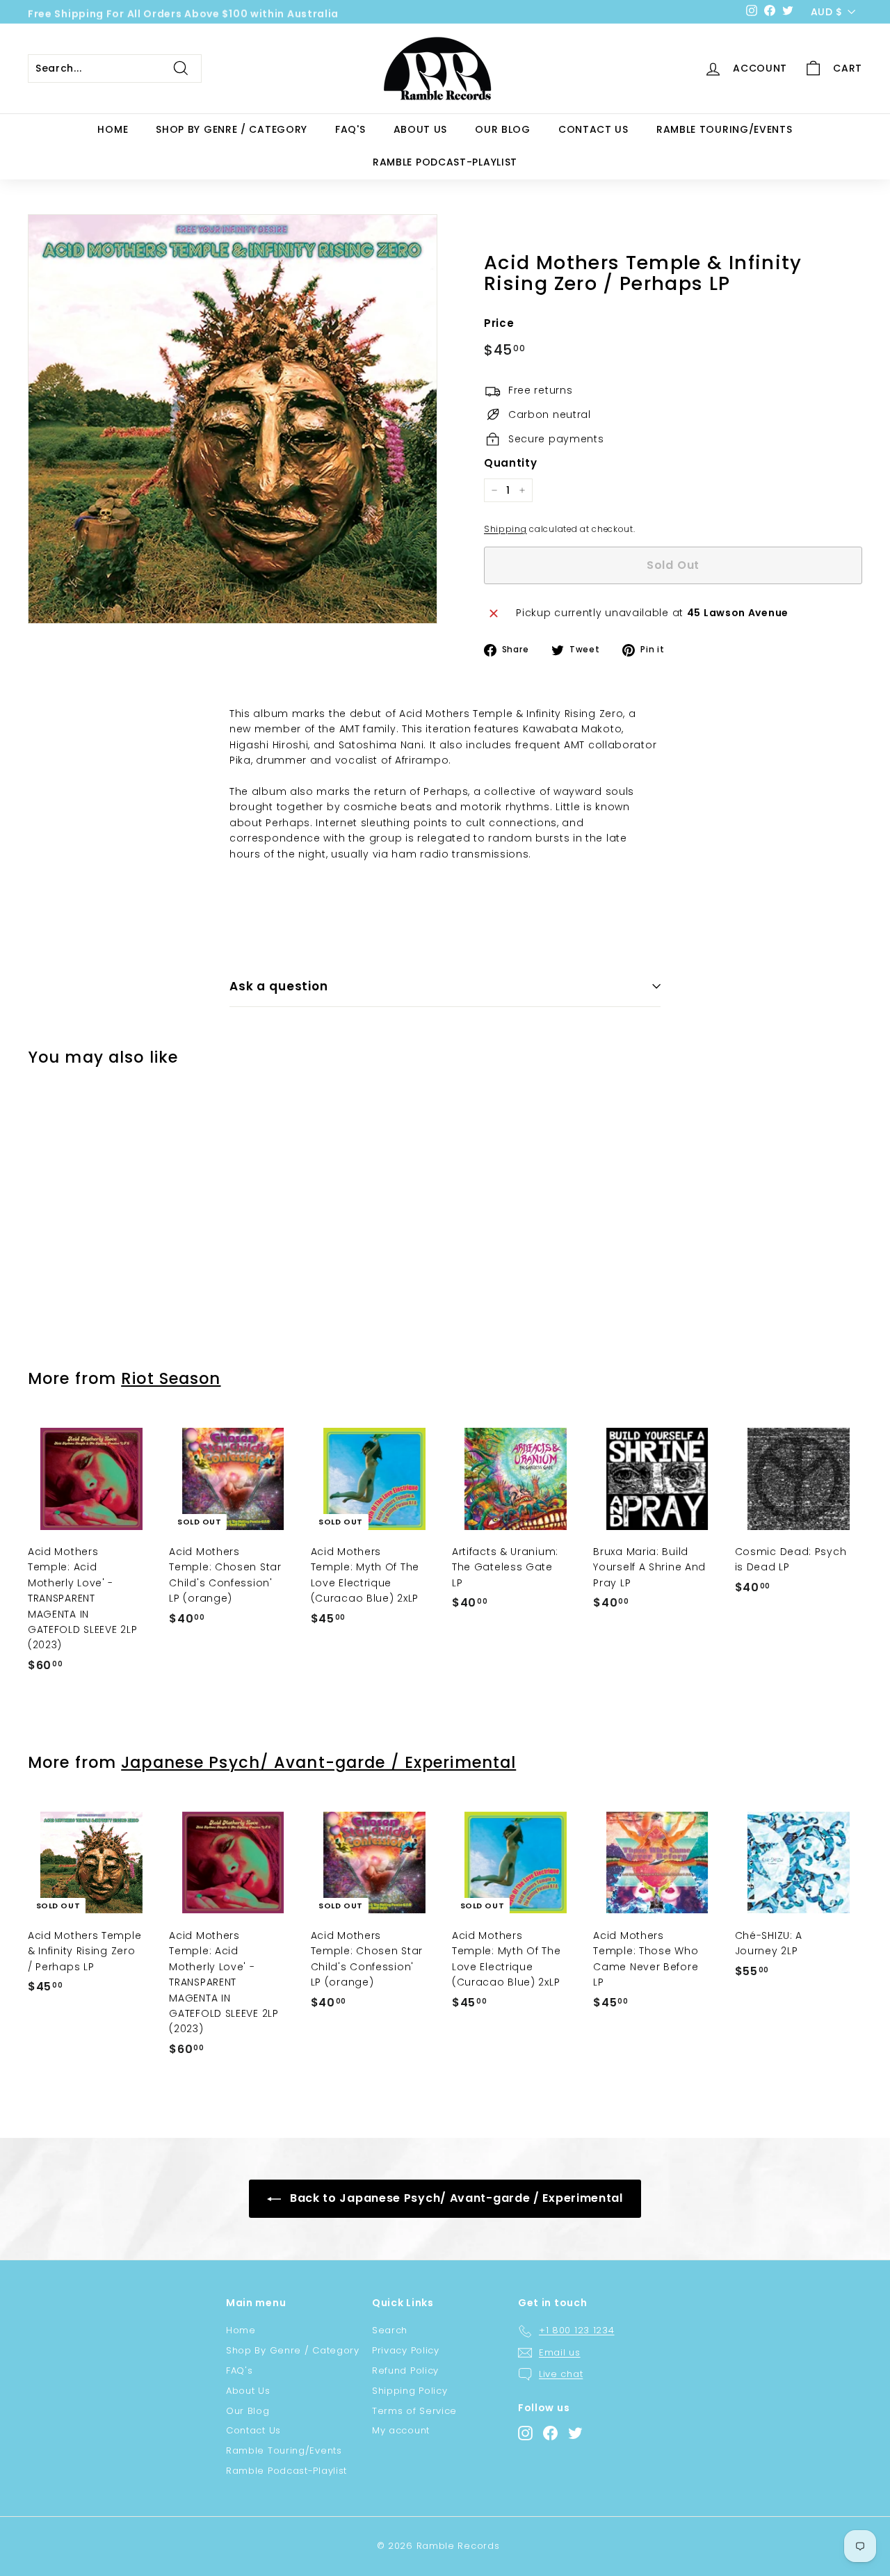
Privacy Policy (406, 2350)
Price (499, 323)
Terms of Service (414, 2411)
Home (113, 129)
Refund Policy (405, 2370)
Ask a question (279, 986)
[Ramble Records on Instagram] (525, 2433)
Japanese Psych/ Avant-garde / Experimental (318, 1762)
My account (401, 2430)
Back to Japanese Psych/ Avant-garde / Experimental (455, 2198)
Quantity (511, 463)
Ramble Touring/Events (725, 129)
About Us (421, 129)
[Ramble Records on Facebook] (550, 2433)
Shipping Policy (410, 2391)
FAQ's (350, 129)
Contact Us (593, 129)
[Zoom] (233, 419)
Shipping (505, 529)
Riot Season (171, 1378)
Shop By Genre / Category (232, 129)
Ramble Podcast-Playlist (445, 162)
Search (390, 2330)
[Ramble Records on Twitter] (575, 2433)
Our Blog (503, 129)
